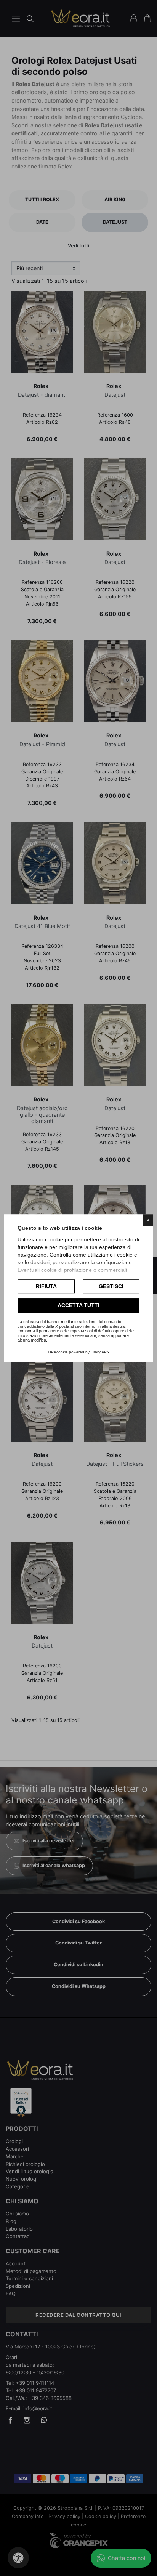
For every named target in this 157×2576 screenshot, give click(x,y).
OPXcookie (58, 1352)
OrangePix (100, 1352)
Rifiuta (46, 1286)
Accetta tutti (78, 1306)
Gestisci (111, 1286)
